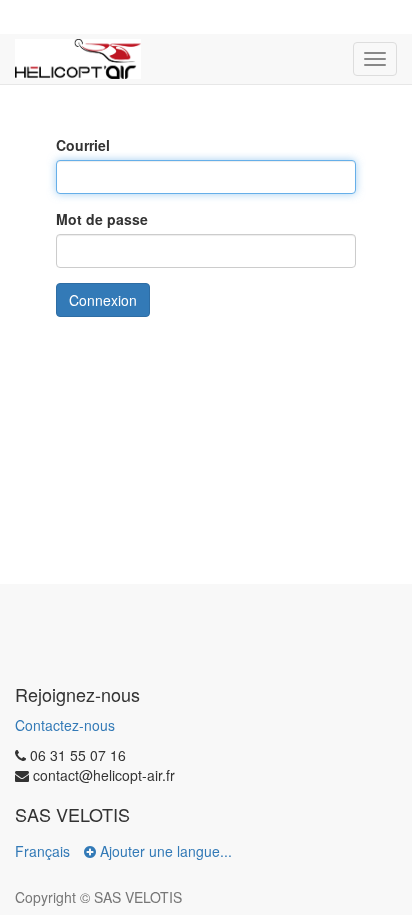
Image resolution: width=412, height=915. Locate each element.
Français (42, 851)
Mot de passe (102, 219)
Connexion (103, 300)
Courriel (83, 145)
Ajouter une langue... (164, 851)
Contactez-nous (65, 725)
